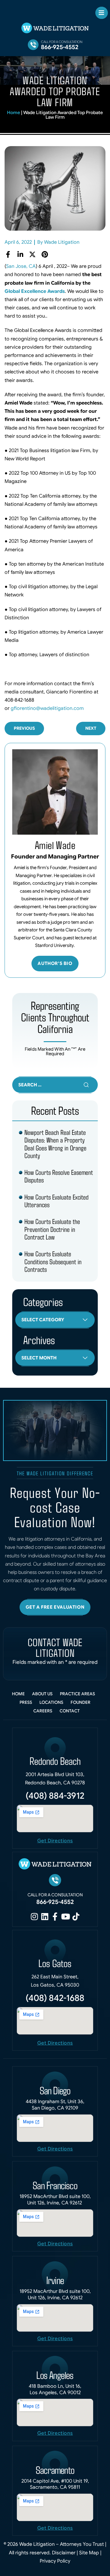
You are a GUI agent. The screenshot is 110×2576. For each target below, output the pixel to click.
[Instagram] (34, 1916)
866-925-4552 (60, 47)
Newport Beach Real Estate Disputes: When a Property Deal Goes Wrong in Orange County (55, 1144)
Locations (51, 1702)
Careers (43, 1711)
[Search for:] (55, 1085)
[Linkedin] (45, 1916)
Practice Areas (77, 1694)
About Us (42, 1694)
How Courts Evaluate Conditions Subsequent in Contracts (53, 1261)
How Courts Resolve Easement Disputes (59, 1176)
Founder (81, 1702)
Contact (70, 1711)
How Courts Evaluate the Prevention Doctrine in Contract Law (52, 1229)
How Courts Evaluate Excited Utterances (57, 1201)
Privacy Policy (55, 2561)
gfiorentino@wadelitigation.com (47, 708)
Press (26, 1702)
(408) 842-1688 (55, 1998)
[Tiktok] (76, 1916)
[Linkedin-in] (20, 254)
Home (14, 113)
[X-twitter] (32, 254)
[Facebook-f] (8, 254)
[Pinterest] (45, 254)
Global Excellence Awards (35, 291)
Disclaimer (64, 2553)
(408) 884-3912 (55, 1796)
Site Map (90, 2553)
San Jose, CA (21, 266)
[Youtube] (65, 1916)
